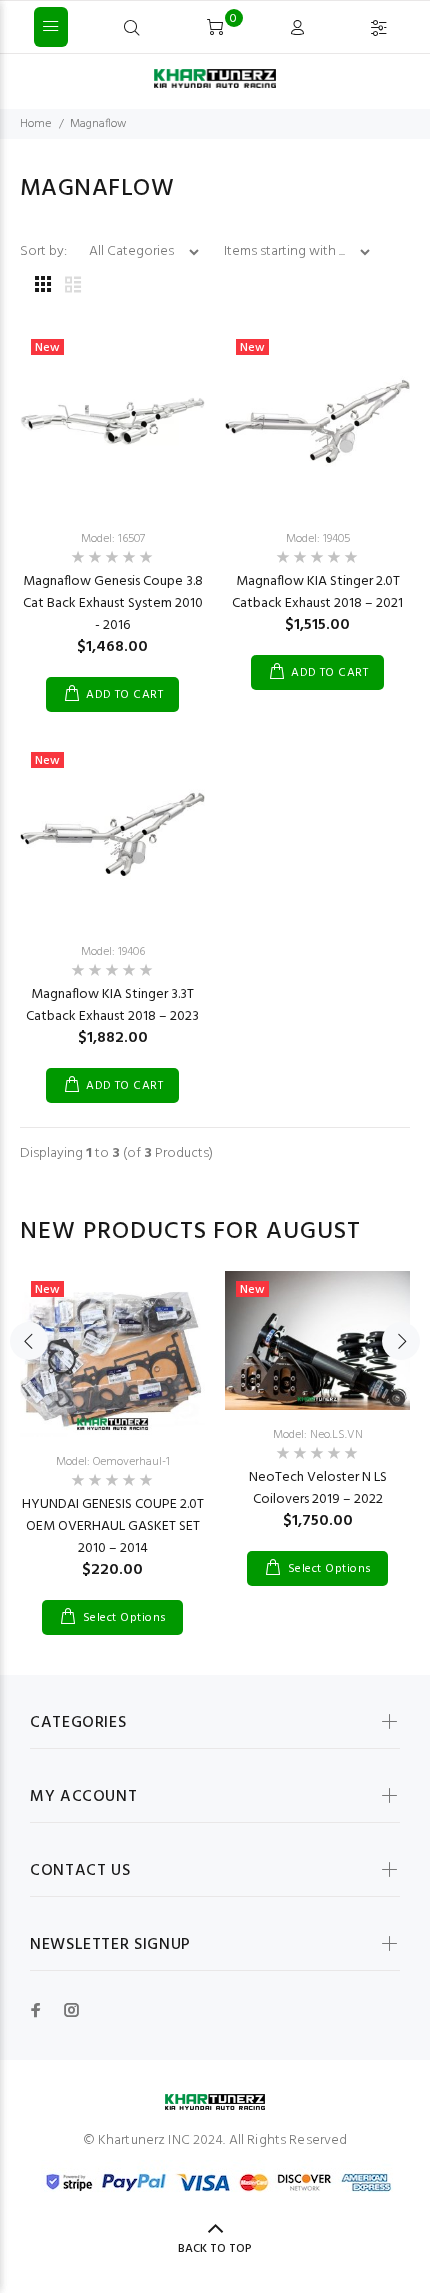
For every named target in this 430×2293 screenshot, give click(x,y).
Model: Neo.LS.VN (318, 1435)
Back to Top (215, 2249)
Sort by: (45, 251)
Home (35, 124)
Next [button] (401, 1341)
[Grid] (43, 286)
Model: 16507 (113, 539)
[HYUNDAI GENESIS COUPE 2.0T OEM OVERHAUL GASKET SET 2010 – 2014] (112, 1354)
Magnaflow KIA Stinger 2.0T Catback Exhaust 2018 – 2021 (317, 592)
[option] (112, 1438)
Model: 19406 (113, 952)
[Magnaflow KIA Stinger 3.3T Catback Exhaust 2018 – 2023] (112, 834)
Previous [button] (29, 1341)
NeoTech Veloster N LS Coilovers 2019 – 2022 (318, 1488)
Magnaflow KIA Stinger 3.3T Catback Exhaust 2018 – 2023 (112, 1005)
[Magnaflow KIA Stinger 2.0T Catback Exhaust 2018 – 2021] (317, 421)
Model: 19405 (318, 539)
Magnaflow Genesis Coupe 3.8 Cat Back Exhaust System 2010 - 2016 (113, 603)
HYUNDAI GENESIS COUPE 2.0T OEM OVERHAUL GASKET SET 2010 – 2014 (113, 1526)
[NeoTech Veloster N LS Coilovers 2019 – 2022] (317, 1340)
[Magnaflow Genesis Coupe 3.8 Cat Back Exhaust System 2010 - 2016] (112, 421)
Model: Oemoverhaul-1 (113, 1462)
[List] (73, 286)
